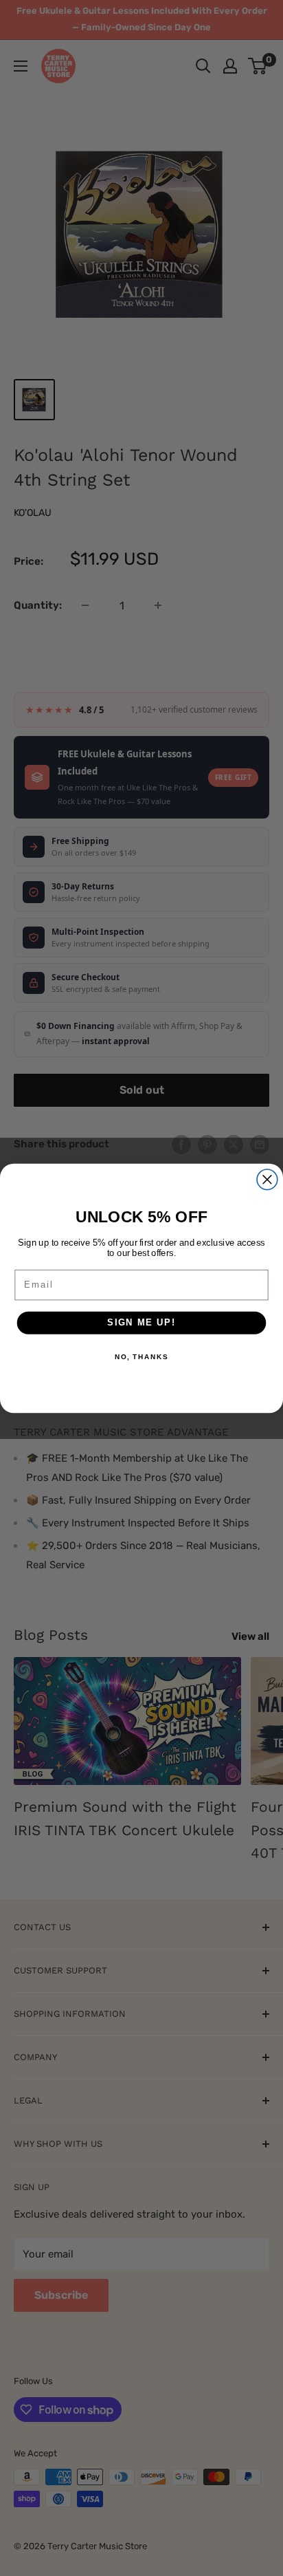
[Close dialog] (267, 1179)
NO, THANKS (141, 1356)
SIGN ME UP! (141, 1322)
